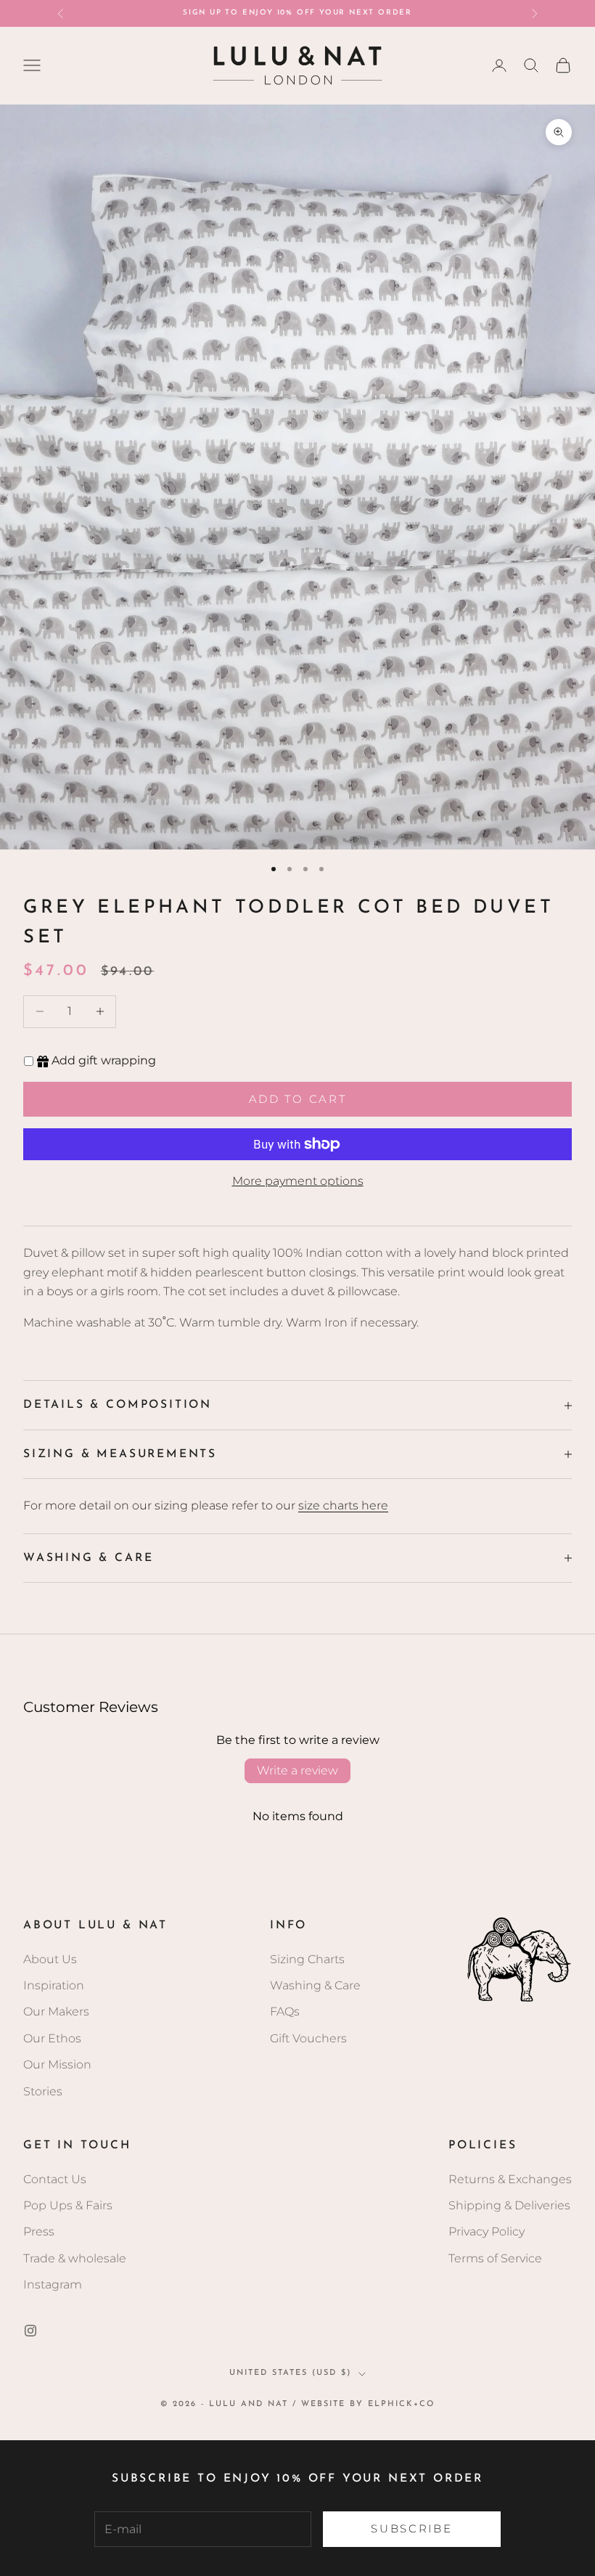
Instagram (53, 2284)
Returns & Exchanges (510, 2179)
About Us (50, 1959)
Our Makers (56, 2012)
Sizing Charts (307, 1959)
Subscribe (411, 2528)
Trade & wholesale (75, 2258)
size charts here (343, 1505)
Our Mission (57, 2065)
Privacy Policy (487, 2231)
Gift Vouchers (308, 2038)
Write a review (297, 1770)
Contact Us (55, 2179)
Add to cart (298, 1099)
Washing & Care (315, 1985)
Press (39, 2231)
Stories (43, 2091)
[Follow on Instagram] (30, 2331)
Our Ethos (52, 2038)
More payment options (298, 1181)
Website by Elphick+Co (368, 2404)
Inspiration (54, 1985)
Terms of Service (495, 2258)
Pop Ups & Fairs (68, 2205)
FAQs (285, 2012)
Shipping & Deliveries (509, 2205)
